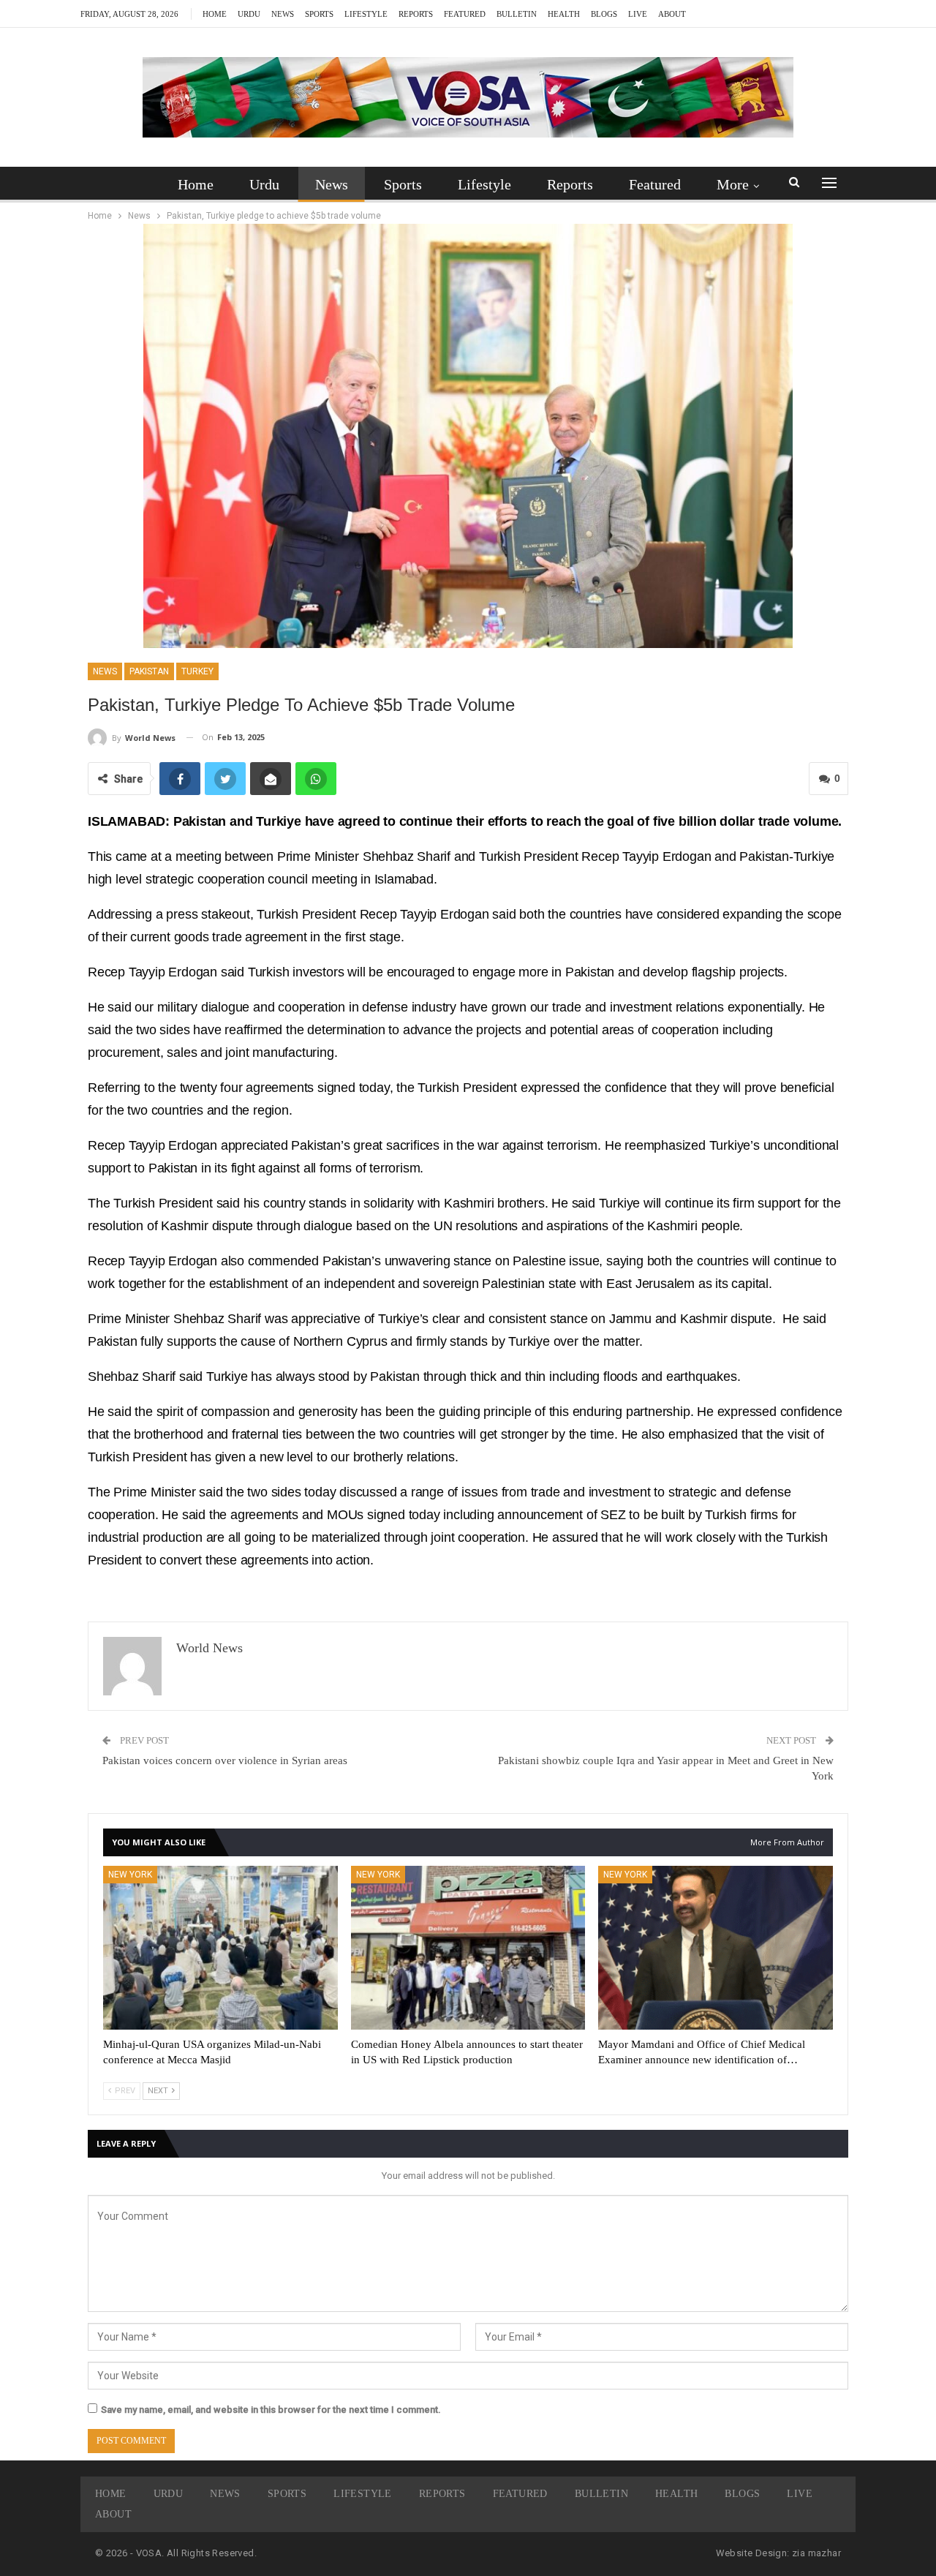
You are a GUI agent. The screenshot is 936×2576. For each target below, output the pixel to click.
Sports (319, 14)
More (733, 184)
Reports (416, 14)
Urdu (249, 14)
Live (638, 14)
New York (130, 1875)
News (283, 14)
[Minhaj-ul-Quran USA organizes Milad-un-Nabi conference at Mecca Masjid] (220, 1948)
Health (564, 14)
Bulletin (517, 14)
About (672, 14)
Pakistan (149, 671)
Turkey (197, 671)
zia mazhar (816, 2553)
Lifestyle (366, 14)
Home (215, 14)
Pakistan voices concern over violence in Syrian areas (225, 1760)
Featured (465, 14)
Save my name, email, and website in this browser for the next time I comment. (271, 2410)
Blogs (604, 14)
